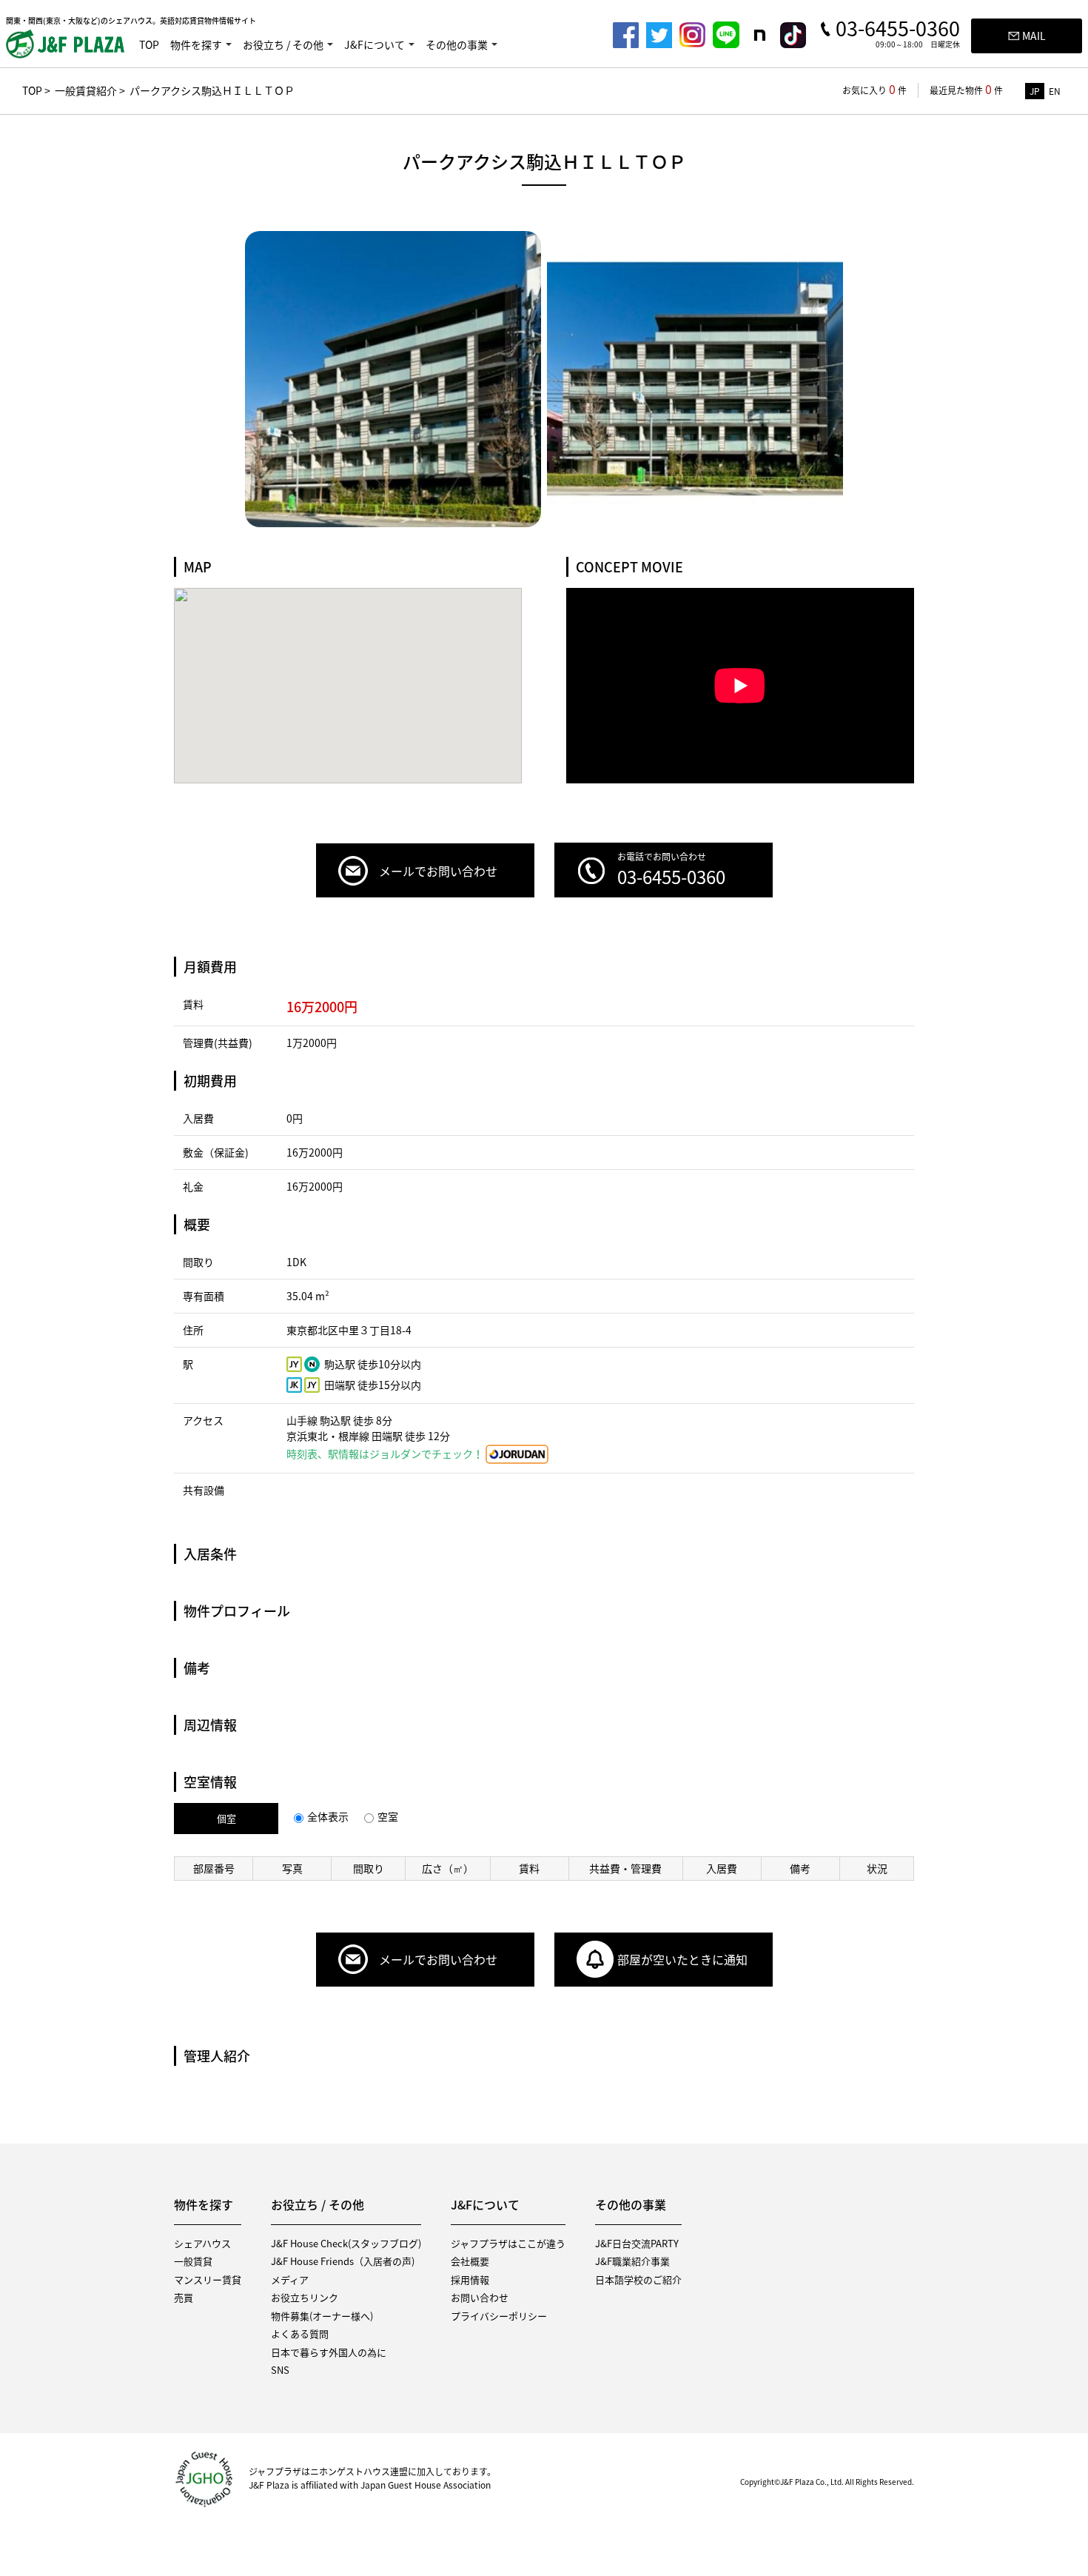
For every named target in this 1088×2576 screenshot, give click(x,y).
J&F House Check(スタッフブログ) (346, 2243)
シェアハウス (202, 2243)
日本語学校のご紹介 (638, 2279)
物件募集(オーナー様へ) (322, 2316)
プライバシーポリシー (499, 2316)
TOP (149, 44)
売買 (184, 2297)
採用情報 (470, 2279)
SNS (280, 2370)
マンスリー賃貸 (208, 2279)
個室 (226, 1818)
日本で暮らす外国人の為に (329, 2352)
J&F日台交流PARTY (637, 2243)
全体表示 (328, 1816)
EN (1055, 91)
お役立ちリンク (305, 2297)
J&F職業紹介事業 (632, 2261)
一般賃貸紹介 (86, 90)
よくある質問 (300, 2334)
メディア (290, 2279)
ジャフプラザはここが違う (508, 2243)
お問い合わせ (480, 2297)
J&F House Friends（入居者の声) (343, 2261)
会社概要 (470, 2261)
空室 (388, 1816)
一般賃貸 (193, 2261)
